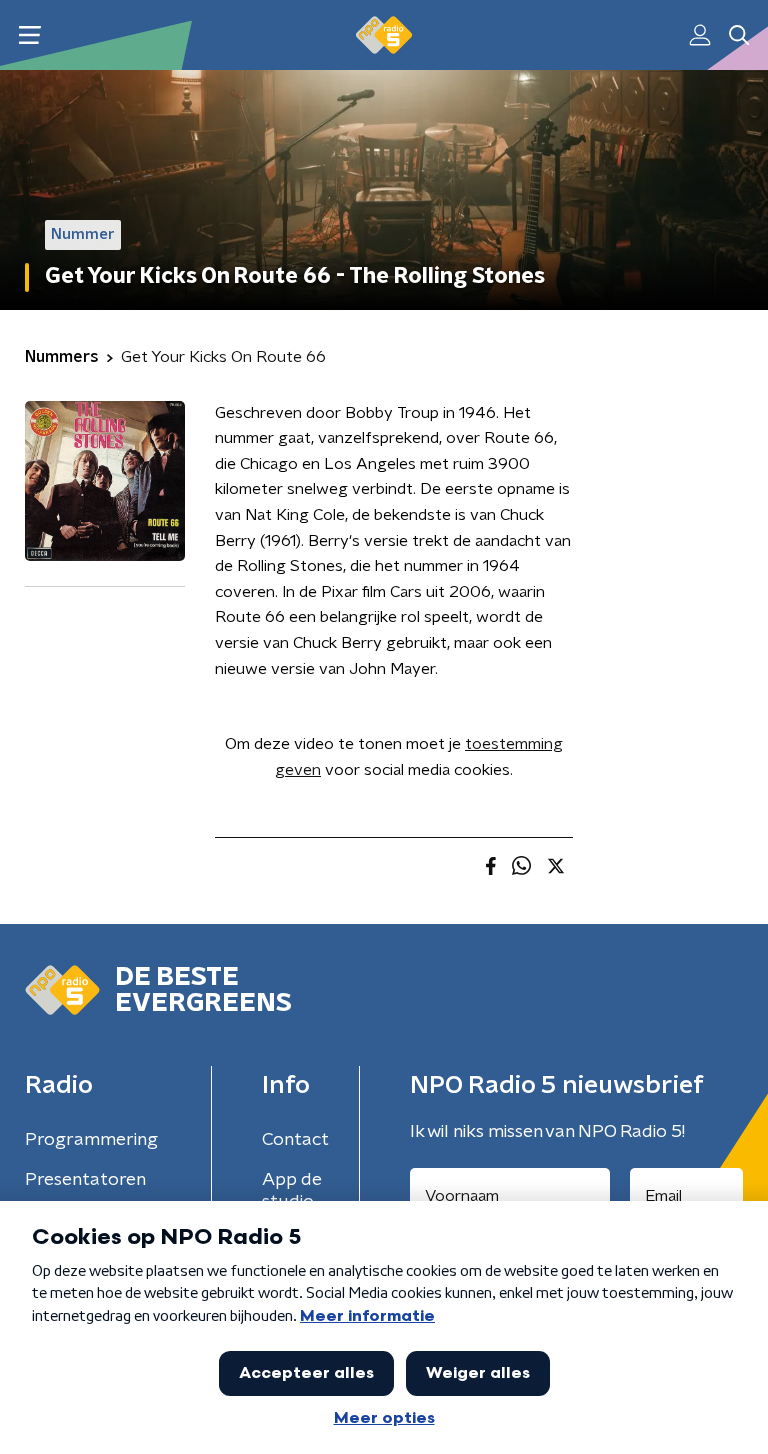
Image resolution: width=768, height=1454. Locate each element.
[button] (29, 35)
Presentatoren (85, 1180)
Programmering (91, 1140)
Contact (295, 1140)
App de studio (292, 1191)
